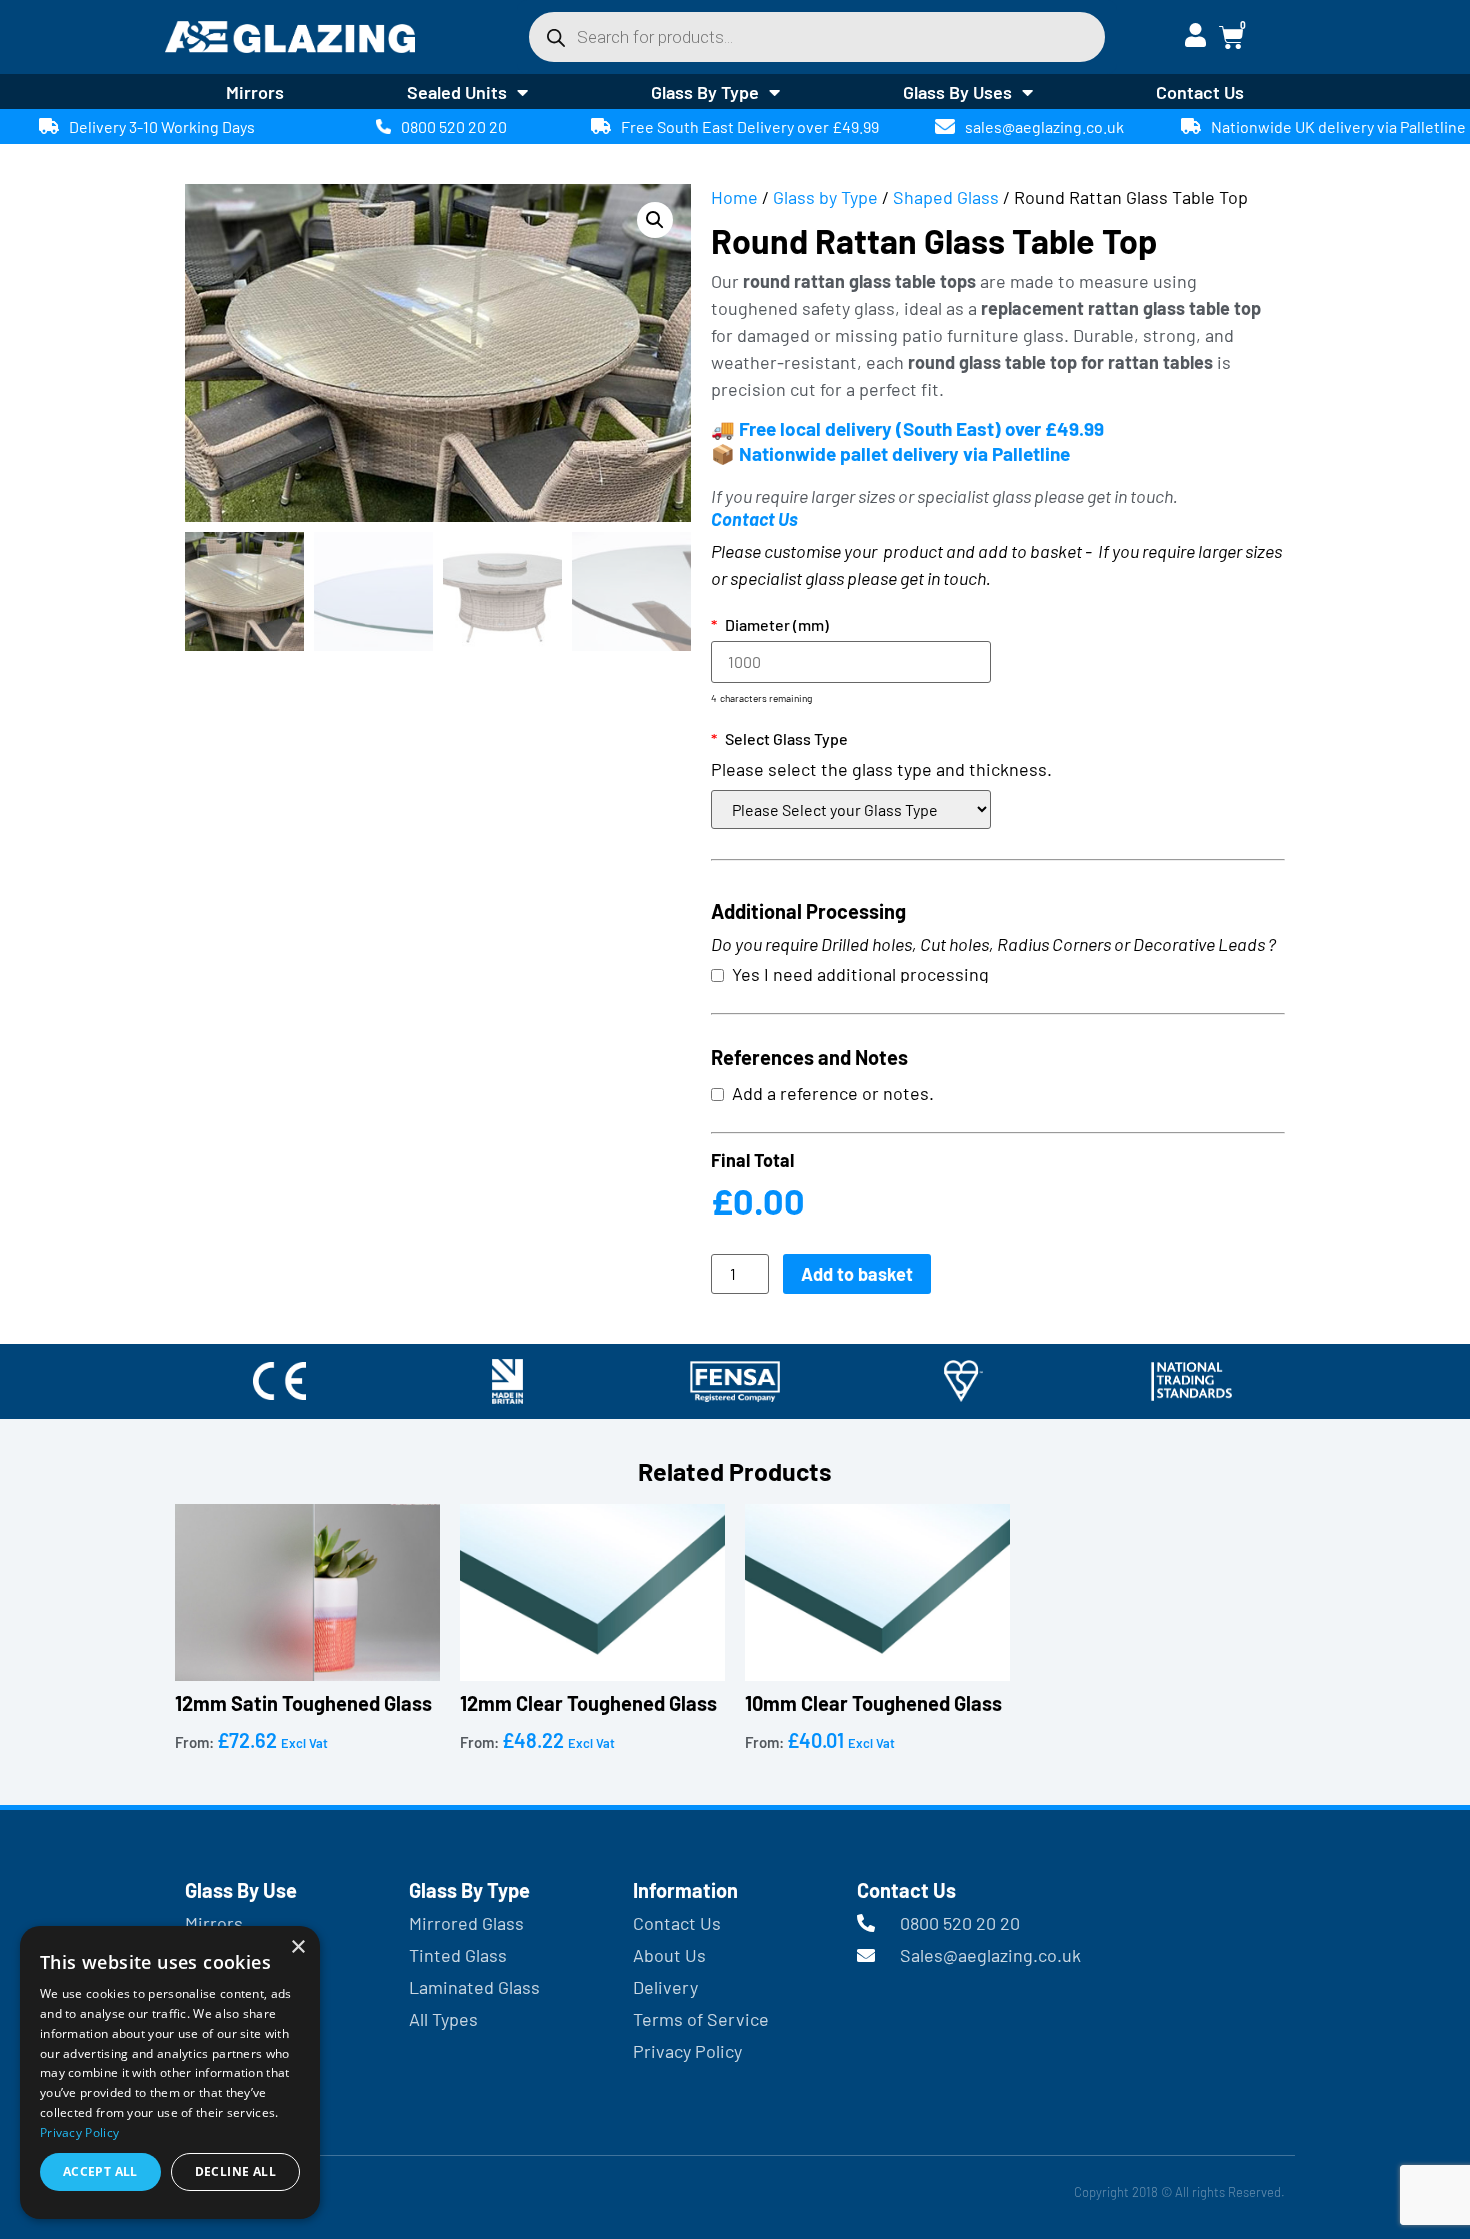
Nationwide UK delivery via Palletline (1338, 126)
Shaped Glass (946, 197)
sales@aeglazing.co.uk (1044, 126)
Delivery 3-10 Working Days (162, 126)
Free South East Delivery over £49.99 (750, 126)
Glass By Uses (957, 92)
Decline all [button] (235, 2171)
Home (734, 197)
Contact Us (1200, 92)
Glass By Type (705, 92)
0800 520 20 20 (454, 126)
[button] (655, 220)
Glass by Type (825, 197)
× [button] (297, 1947)
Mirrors (255, 92)
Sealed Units (457, 92)
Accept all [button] (100, 2171)
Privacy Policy (79, 2132)
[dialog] (170, 2072)
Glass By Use (241, 1890)
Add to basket (857, 1274)
